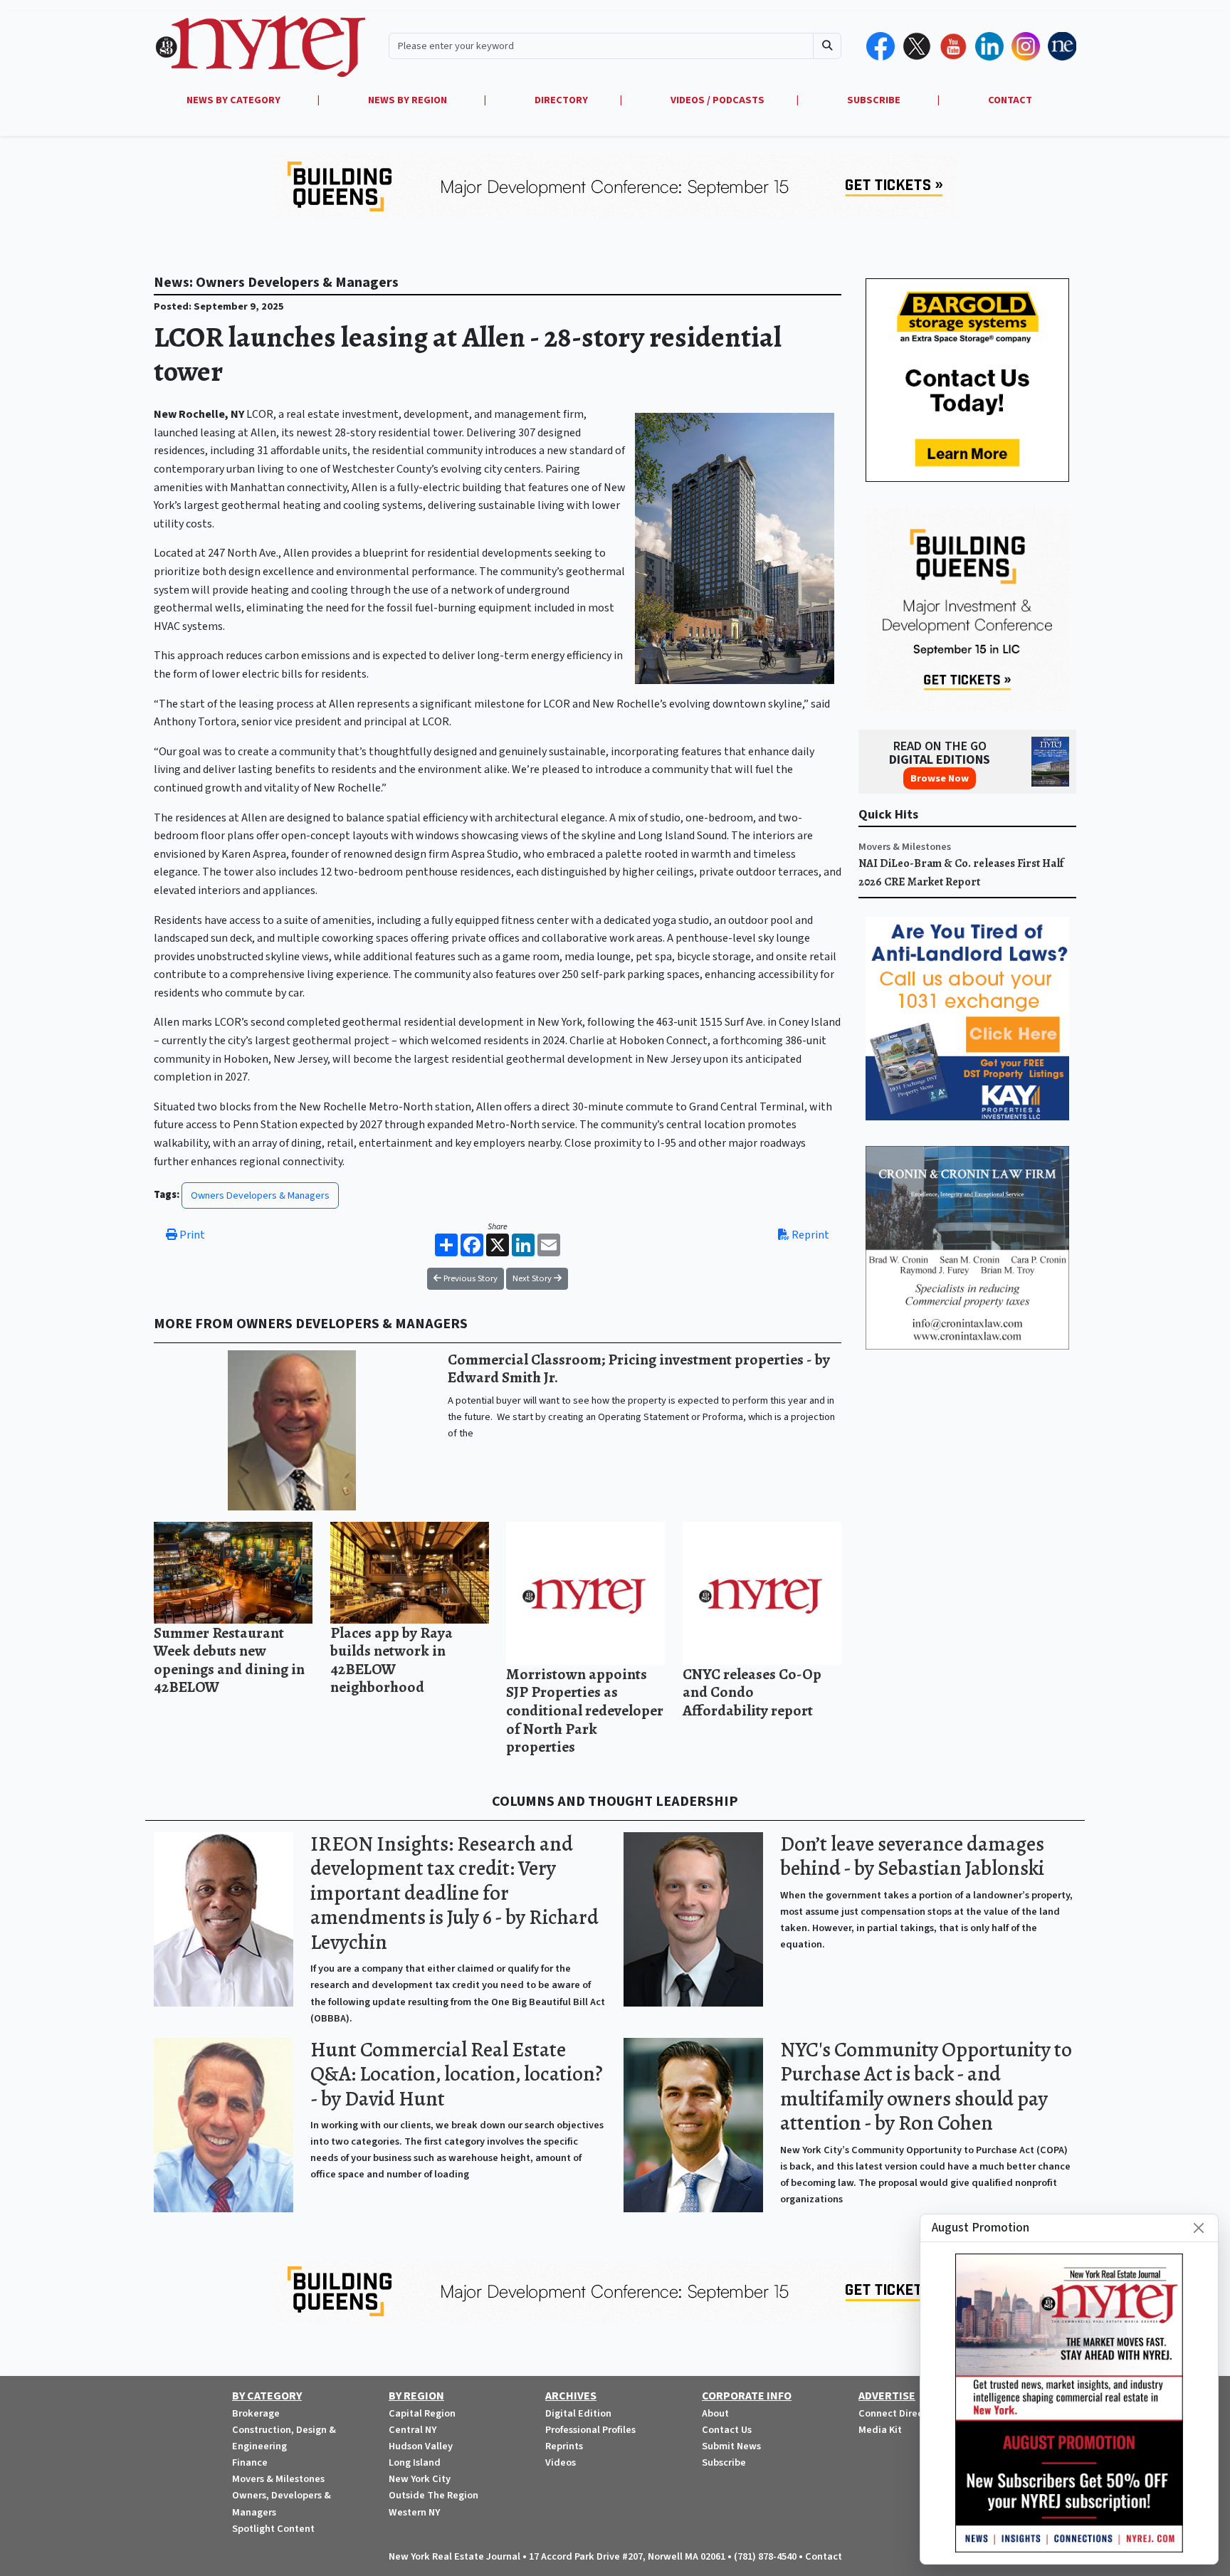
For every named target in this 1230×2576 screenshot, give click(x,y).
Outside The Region (433, 2495)
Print (191, 1235)
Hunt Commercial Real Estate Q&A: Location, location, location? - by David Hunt (457, 2074)
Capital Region (422, 2413)
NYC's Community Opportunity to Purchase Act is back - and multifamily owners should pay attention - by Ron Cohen (926, 2087)
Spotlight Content (273, 2529)
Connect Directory (900, 2413)
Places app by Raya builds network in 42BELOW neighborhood (391, 1660)
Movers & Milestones (905, 847)
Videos (561, 2462)
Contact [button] (1010, 100)
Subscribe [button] (875, 100)
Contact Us (727, 2430)
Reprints (564, 2446)
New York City (420, 2479)
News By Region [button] (409, 100)
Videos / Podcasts (717, 100)
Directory (561, 100)
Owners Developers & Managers (260, 1195)
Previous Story (469, 1278)
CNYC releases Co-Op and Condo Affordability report (752, 1692)
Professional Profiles (590, 2430)
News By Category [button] (235, 100)
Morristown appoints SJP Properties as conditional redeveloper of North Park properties (585, 1710)
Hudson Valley (421, 2446)
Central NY (412, 2430)
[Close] (1199, 2228)
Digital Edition (578, 2413)
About (715, 2413)
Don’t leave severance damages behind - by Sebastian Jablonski (912, 1856)
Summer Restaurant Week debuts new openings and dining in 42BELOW (229, 1660)
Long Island (415, 2462)
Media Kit (880, 2430)
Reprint (809, 1235)
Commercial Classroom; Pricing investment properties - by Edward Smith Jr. (639, 1368)
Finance (250, 2462)
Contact (824, 2556)
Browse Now (940, 778)
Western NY (414, 2512)
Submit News (731, 2446)
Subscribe (724, 2462)
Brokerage (256, 2413)
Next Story (533, 1278)
